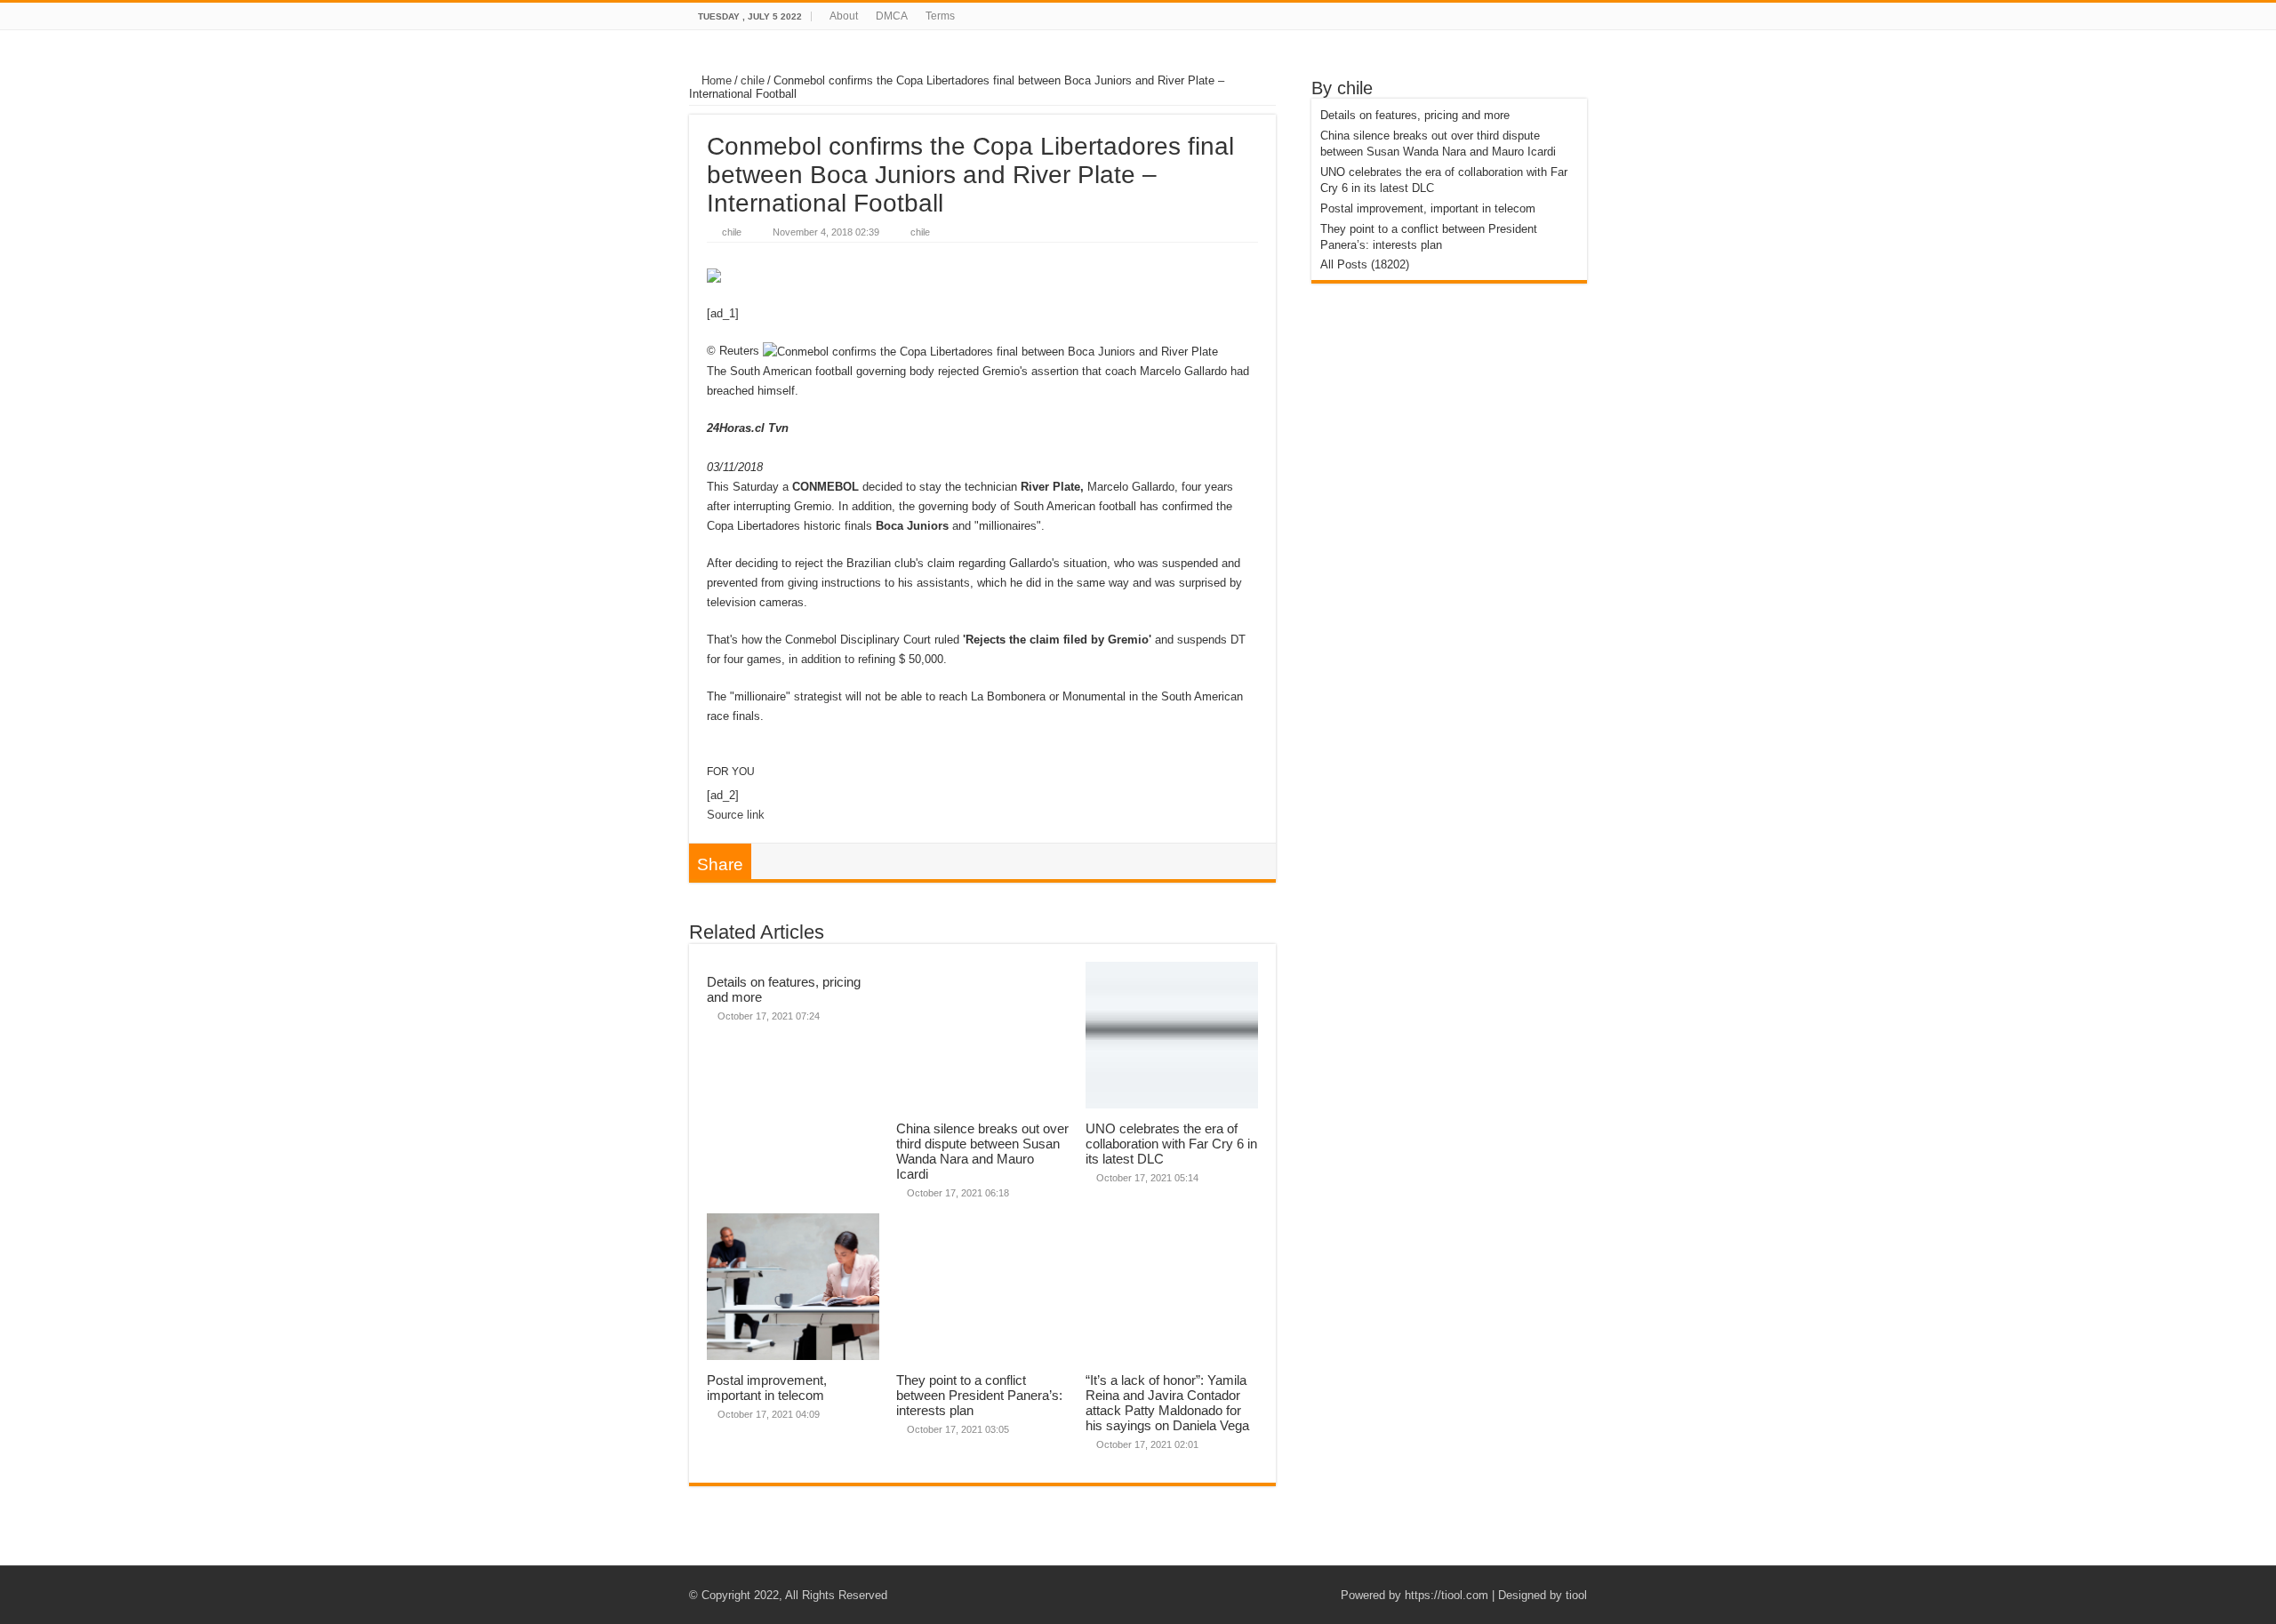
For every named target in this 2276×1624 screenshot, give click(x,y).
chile (753, 80)
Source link (736, 815)
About (844, 16)
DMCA (892, 16)
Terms (940, 16)
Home (715, 80)
